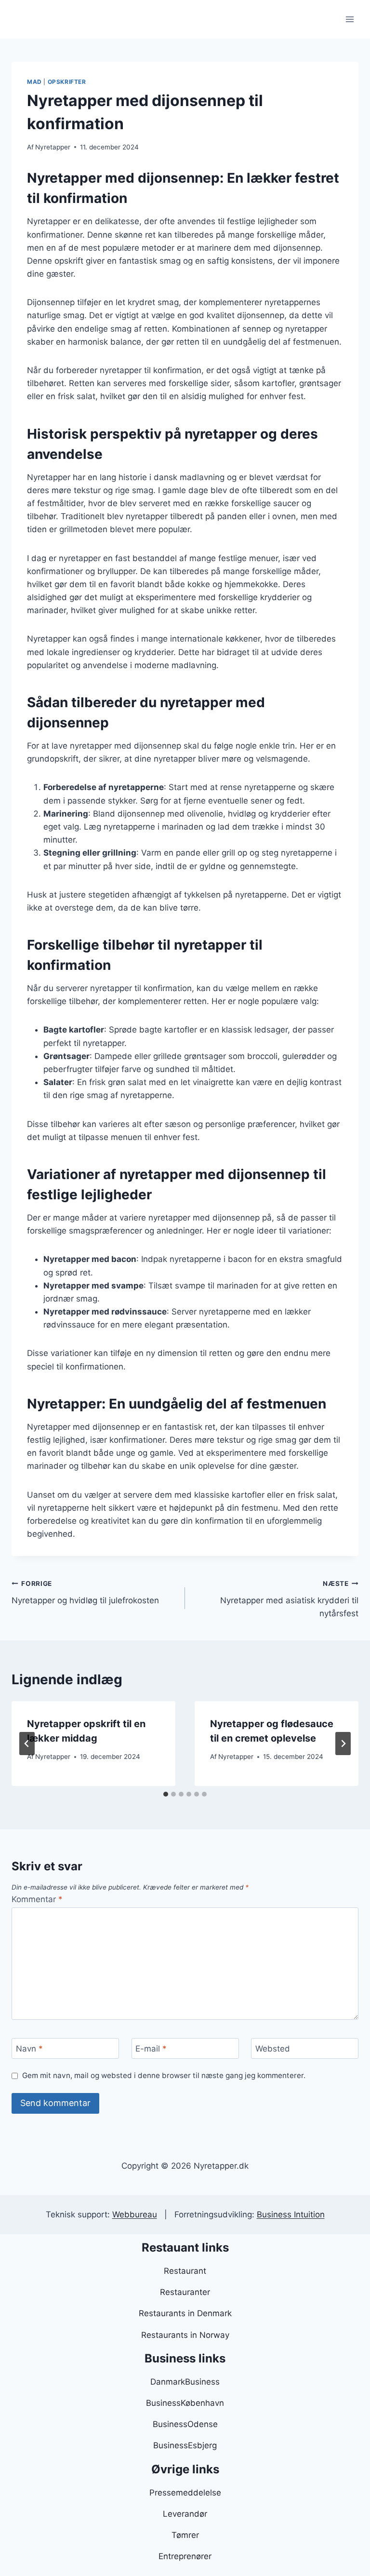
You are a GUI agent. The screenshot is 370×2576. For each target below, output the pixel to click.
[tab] (166, 1794)
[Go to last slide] (27, 1744)
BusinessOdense (185, 2424)
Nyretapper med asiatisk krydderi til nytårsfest (289, 1599)
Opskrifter (67, 82)
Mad (34, 82)
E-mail (151, 2049)
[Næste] (343, 1744)
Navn (29, 2049)
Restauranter (185, 2292)
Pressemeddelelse (185, 2493)
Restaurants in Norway (185, 2335)
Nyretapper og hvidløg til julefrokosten (85, 1592)
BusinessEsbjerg (185, 2445)
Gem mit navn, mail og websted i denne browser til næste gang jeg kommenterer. (164, 2075)
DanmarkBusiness (185, 2382)
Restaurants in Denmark (185, 2313)
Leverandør (185, 2514)
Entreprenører (185, 2556)
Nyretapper (53, 147)
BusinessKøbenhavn (185, 2403)
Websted (273, 2049)
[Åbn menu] (350, 19)
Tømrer (185, 2535)
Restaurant (185, 2271)
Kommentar (37, 1899)
